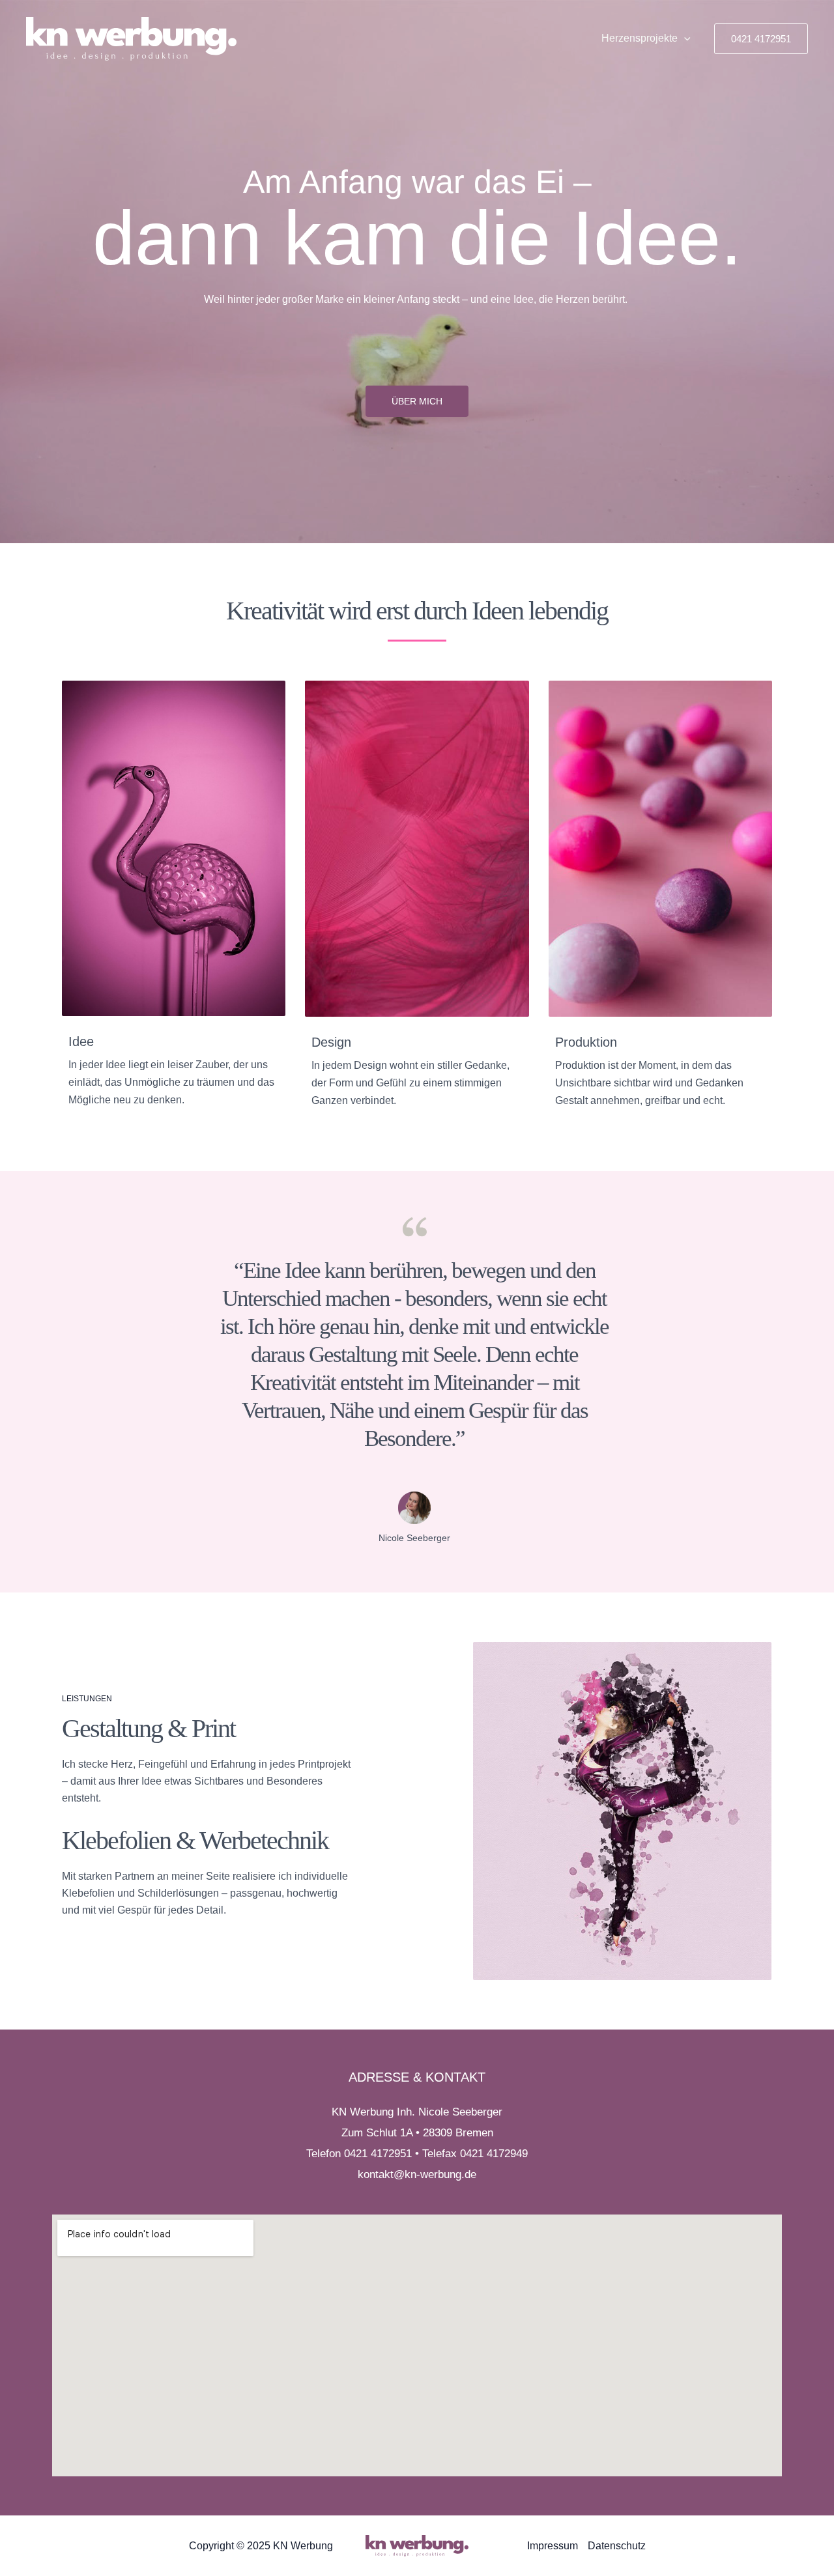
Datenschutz (617, 2546)
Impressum (553, 2546)
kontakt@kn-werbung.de (417, 2174)
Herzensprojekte (640, 38)
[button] (684, 38)
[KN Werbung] (131, 38)
